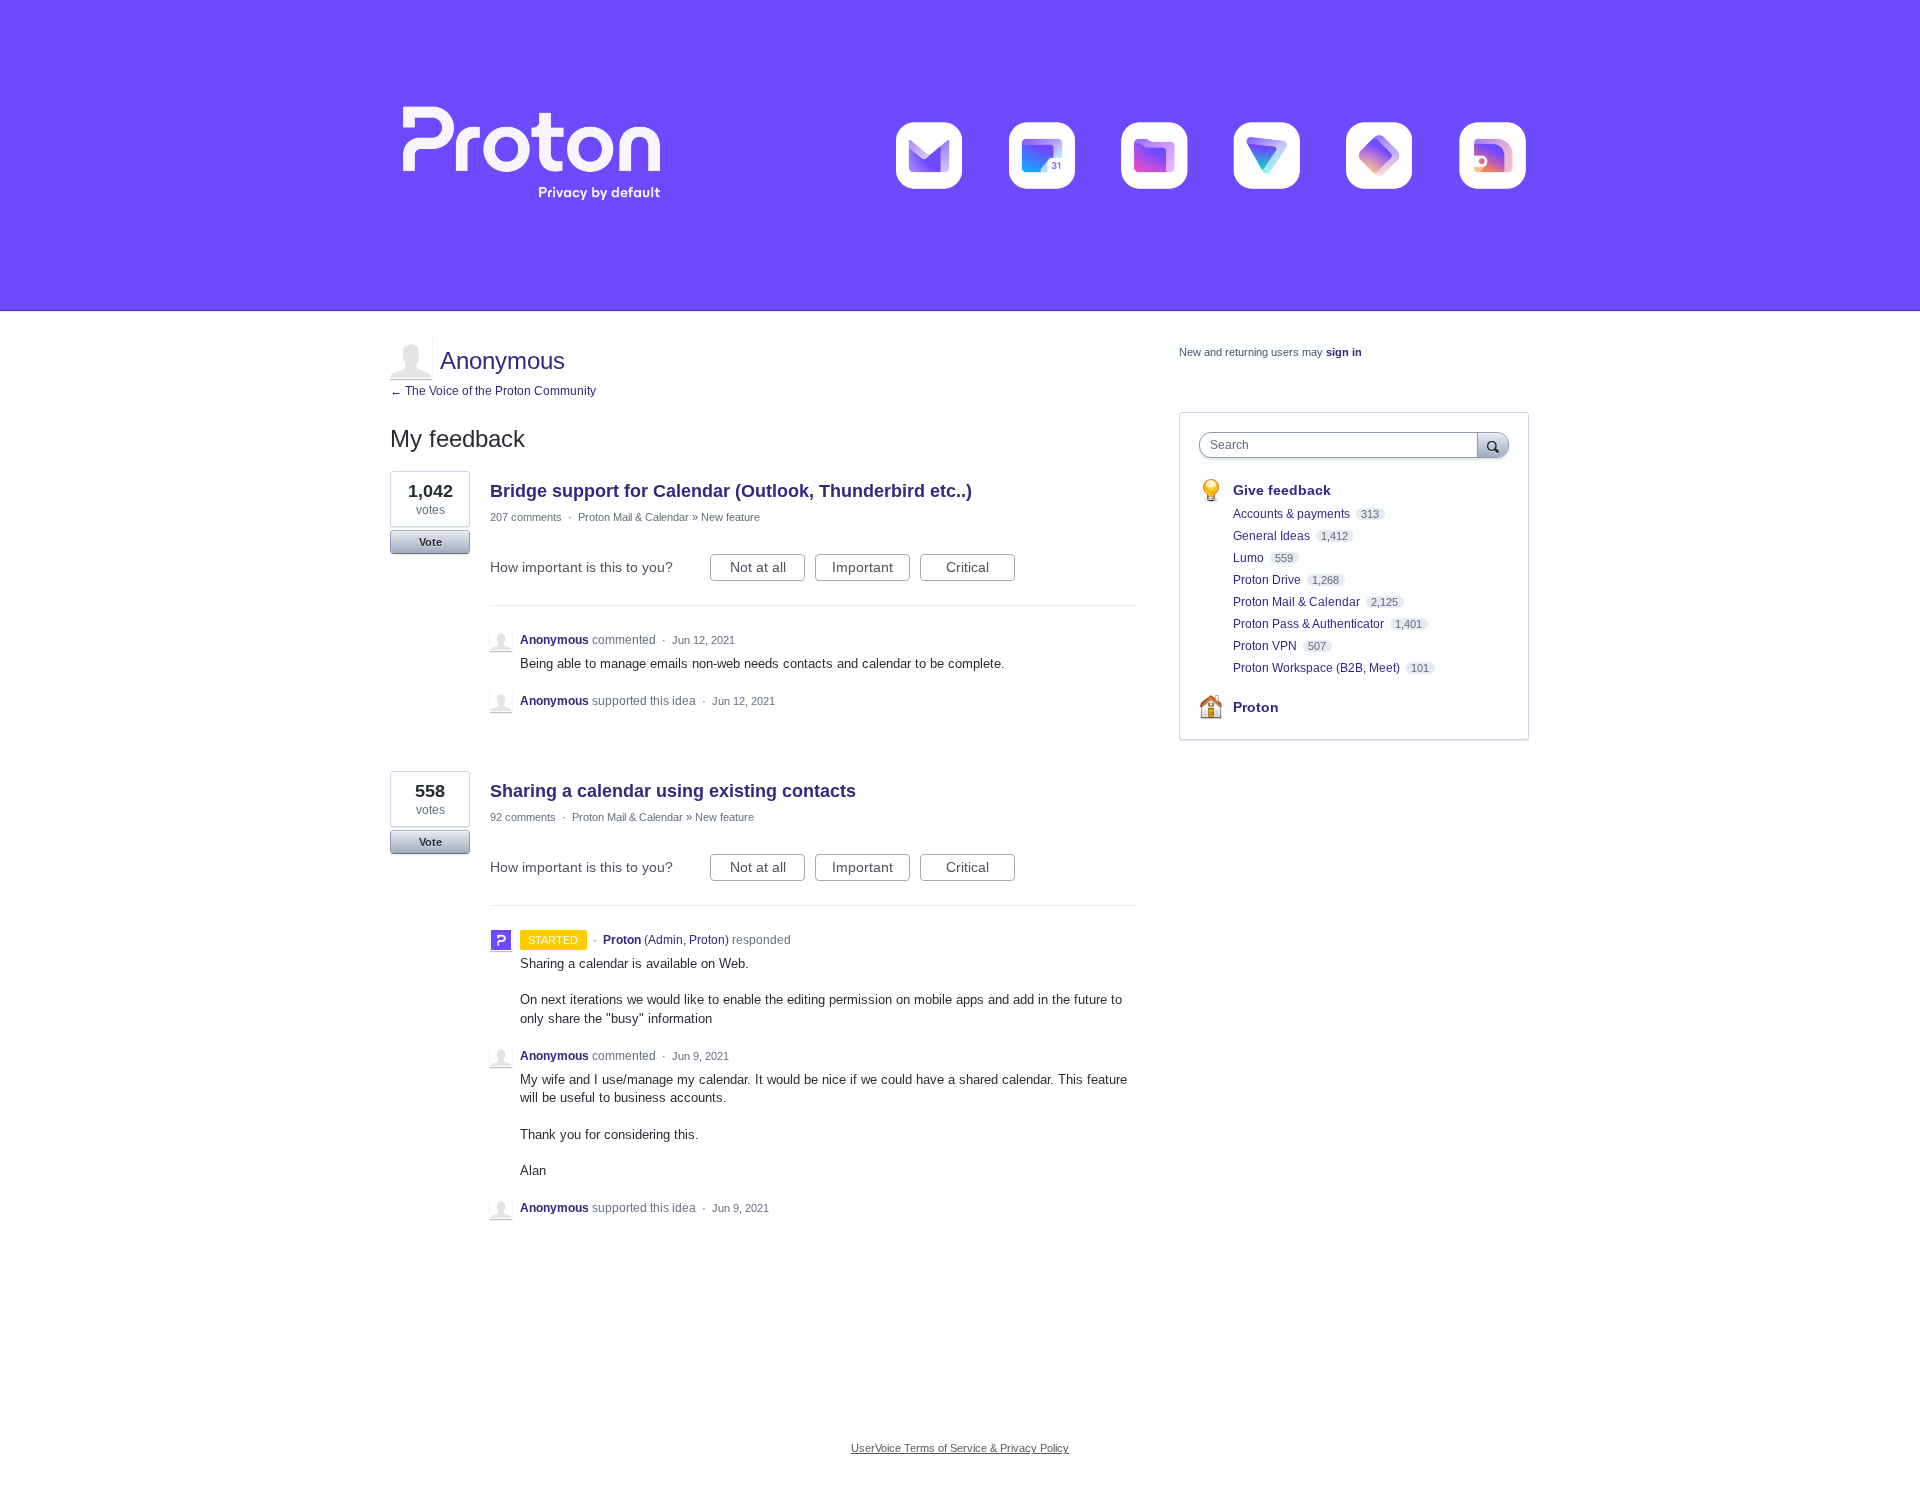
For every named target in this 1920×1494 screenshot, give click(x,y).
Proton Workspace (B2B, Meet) (1318, 668)
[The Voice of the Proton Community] (960, 155)
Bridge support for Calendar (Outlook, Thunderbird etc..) (731, 491)
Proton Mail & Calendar (633, 517)
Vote (430, 542)
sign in (1344, 352)
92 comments (523, 817)
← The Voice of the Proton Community (493, 391)
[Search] (1493, 444)
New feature (730, 517)
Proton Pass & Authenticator (1310, 624)
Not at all (767, 570)
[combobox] (1343, 445)
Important (871, 570)
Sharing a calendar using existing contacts (673, 791)
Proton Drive (1268, 580)
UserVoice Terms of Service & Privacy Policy (960, 1448)
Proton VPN (1266, 646)
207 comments (526, 517)
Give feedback (1282, 490)
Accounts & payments (1293, 514)
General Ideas (1273, 536)
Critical (980, 570)
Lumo (1250, 558)
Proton (1256, 707)
